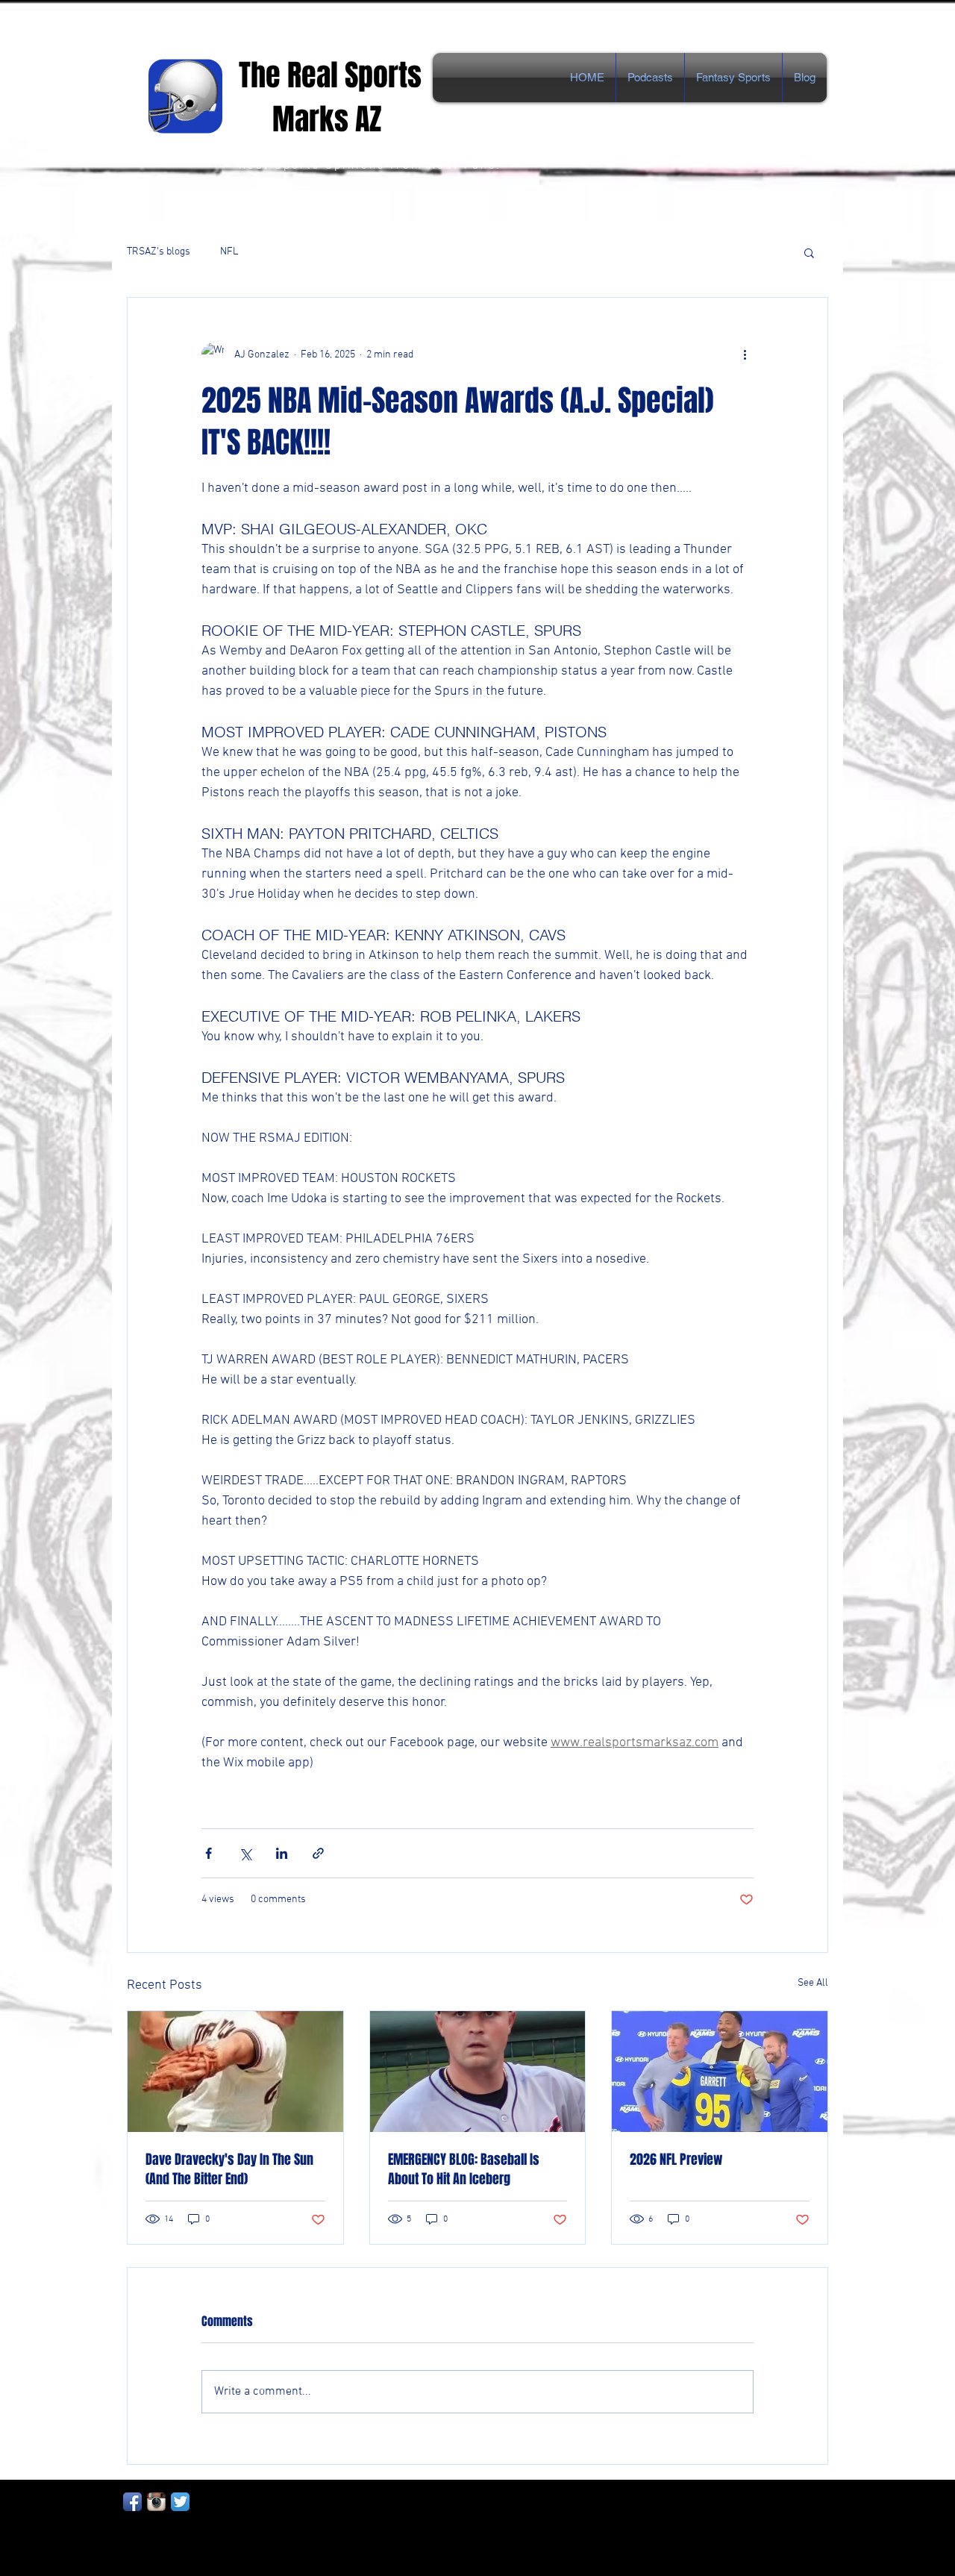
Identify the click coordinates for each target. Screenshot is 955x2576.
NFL (229, 252)
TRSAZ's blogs (159, 252)
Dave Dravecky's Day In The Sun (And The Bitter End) (229, 2169)
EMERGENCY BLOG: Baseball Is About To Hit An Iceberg (464, 2169)
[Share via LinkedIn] (282, 1853)
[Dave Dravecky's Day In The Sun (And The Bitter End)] (235, 2072)
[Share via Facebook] (209, 1853)
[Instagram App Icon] (156, 2502)
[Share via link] (318, 1853)
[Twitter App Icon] (180, 2502)
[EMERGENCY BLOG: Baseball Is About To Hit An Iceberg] (478, 2072)
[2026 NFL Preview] (720, 2072)
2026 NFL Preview (676, 2160)
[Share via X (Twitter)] (245, 1853)
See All (813, 1983)
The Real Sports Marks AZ (334, 97)
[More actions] (745, 354)
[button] (809, 252)
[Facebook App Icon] (132, 2502)
